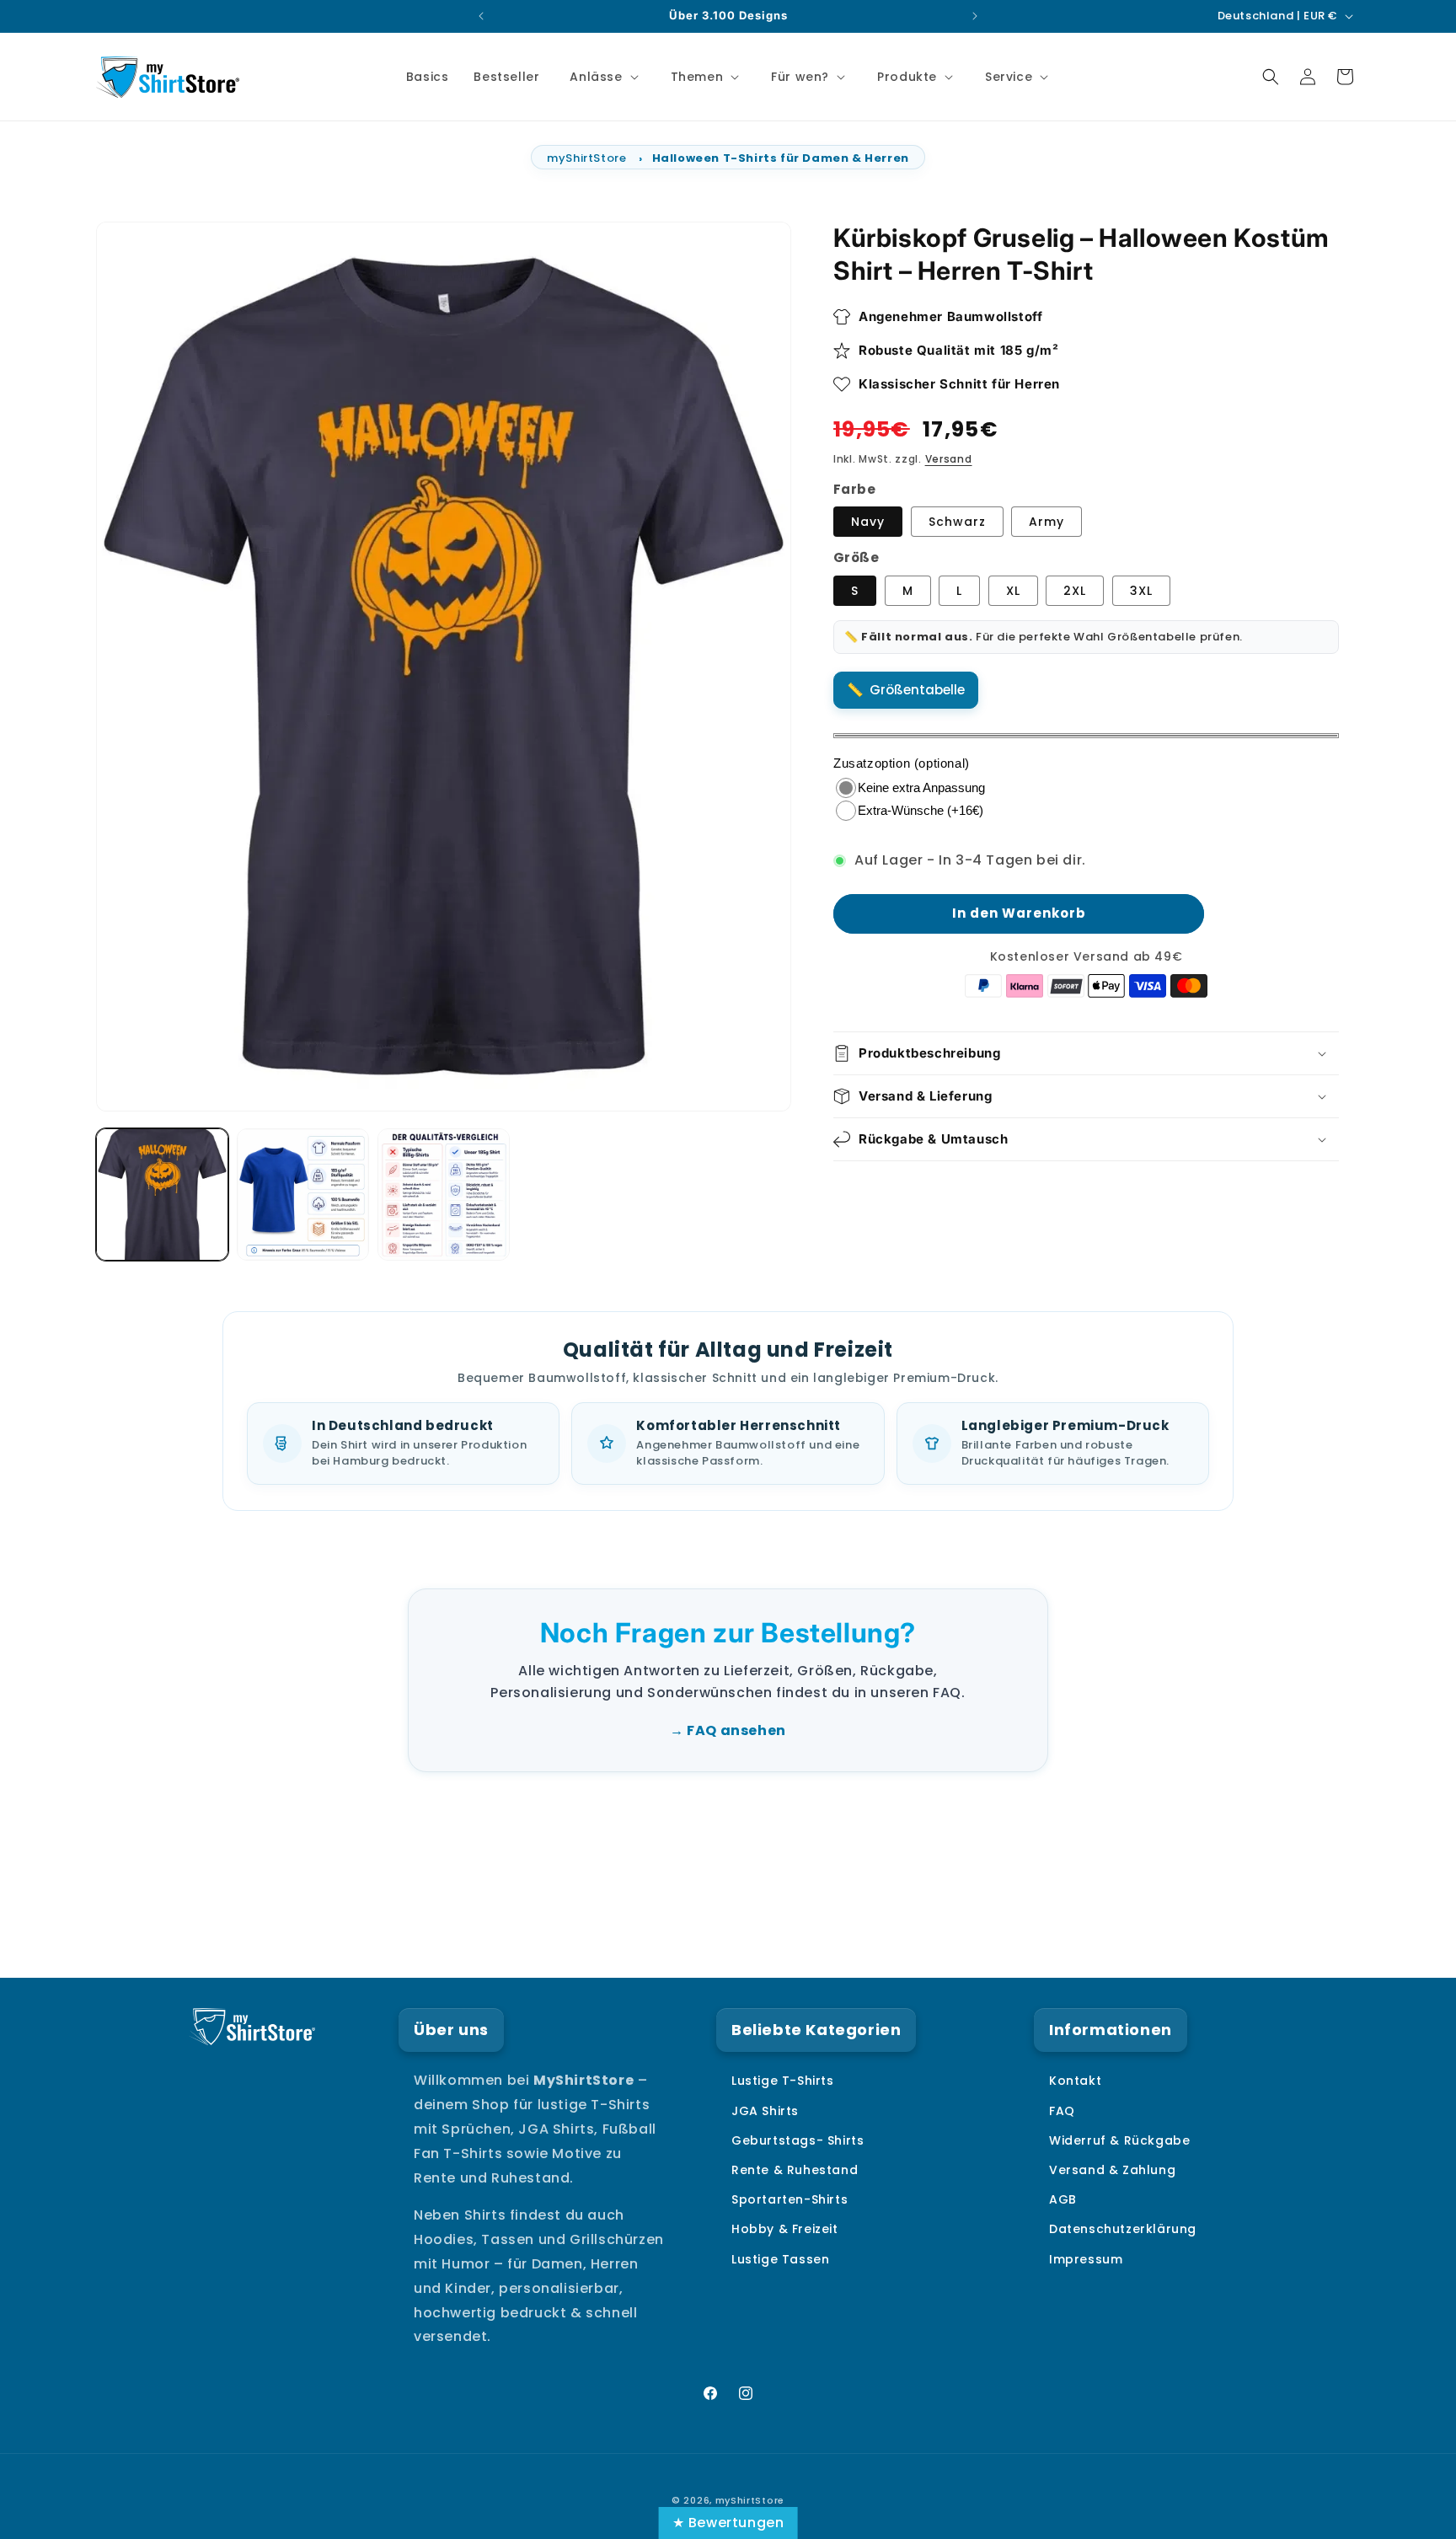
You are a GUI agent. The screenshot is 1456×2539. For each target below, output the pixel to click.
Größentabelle (917, 690)
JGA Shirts (765, 2111)
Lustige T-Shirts (783, 2081)
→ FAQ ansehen (728, 1730)
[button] (602, 77)
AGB (1063, 2200)
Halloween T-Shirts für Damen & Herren (781, 158)
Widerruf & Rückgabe (1119, 2140)
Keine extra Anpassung (921, 787)
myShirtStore (586, 158)
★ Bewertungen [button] (728, 2523)
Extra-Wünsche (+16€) (921, 810)
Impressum (1086, 2259)
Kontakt (1075, 2081)
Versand (949, 459)
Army (1046, 522)
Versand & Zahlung (1112, 2170)
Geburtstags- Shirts (798, 2140)
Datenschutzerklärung (1123, 2230)
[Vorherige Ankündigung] (481, 16)
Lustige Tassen (780, 2259)
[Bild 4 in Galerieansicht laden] (444, 1195)
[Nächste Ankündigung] (975, 16)
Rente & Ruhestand (795, 2170)
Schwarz (957, 522)
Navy (868, 522)
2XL (1075, 591)
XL (1013, 591)
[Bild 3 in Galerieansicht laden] (303, 1195)
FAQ (1062, 2111)
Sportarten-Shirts (790, 2200)
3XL (1141, 591)
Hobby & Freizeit (785, 2230)
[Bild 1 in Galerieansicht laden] (162, 1195)
